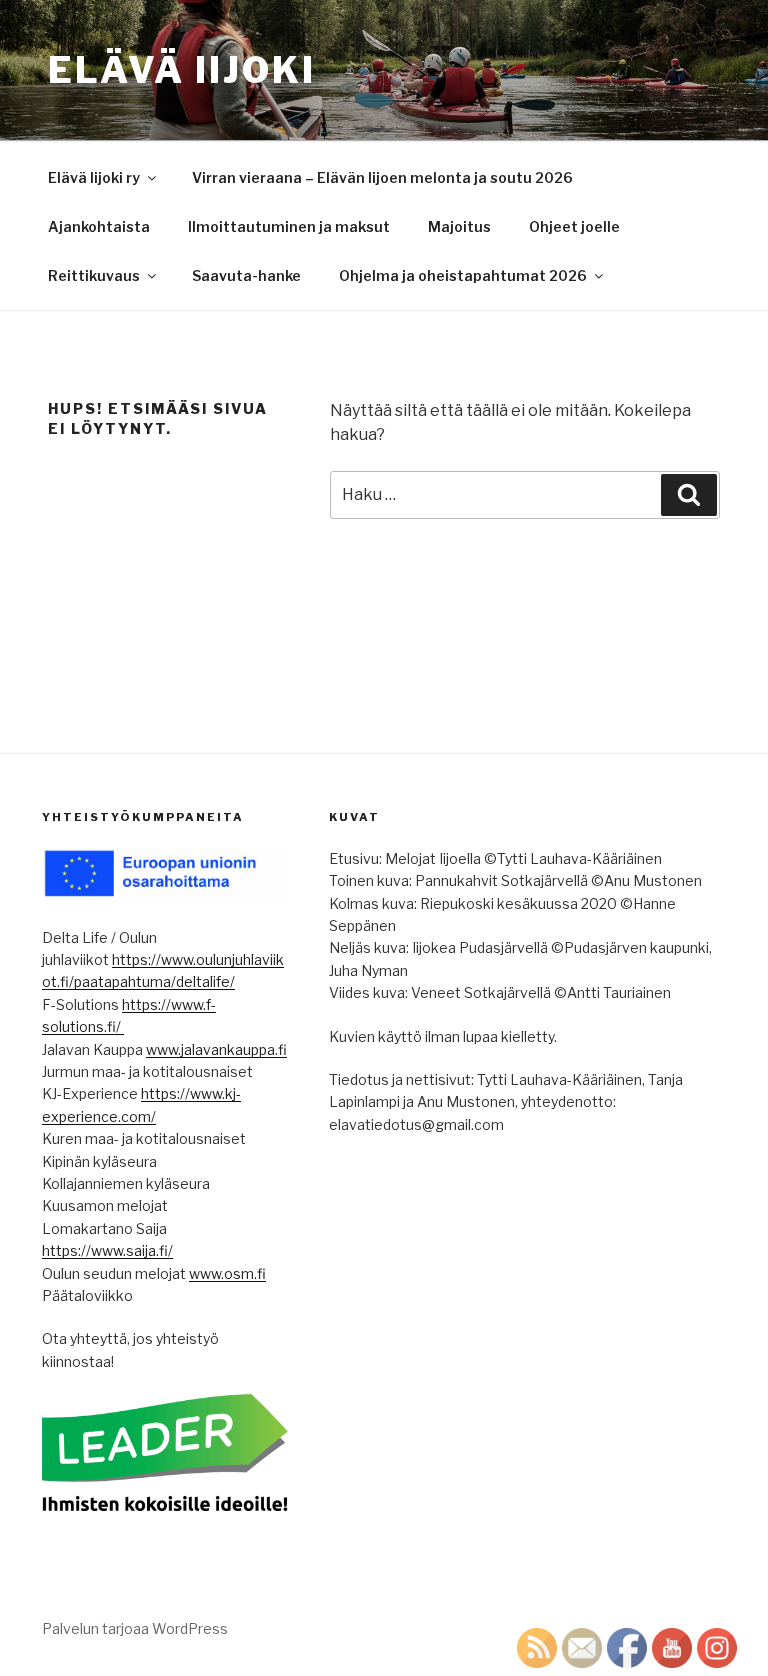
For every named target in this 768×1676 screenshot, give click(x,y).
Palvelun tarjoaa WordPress (135, 1628)
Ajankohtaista (99, 226)
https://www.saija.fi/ (107, 1250)
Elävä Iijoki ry (94, 177)
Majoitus (459, 226)
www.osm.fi (227, 1273)
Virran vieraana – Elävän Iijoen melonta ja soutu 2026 (382, 177)
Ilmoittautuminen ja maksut (289, 226)
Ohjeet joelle (574, 226)
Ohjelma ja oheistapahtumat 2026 (463, 275)
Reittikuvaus (94, 275)
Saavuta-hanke (246, 275)
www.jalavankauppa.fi (216, 1049)
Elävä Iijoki (182, 70)
